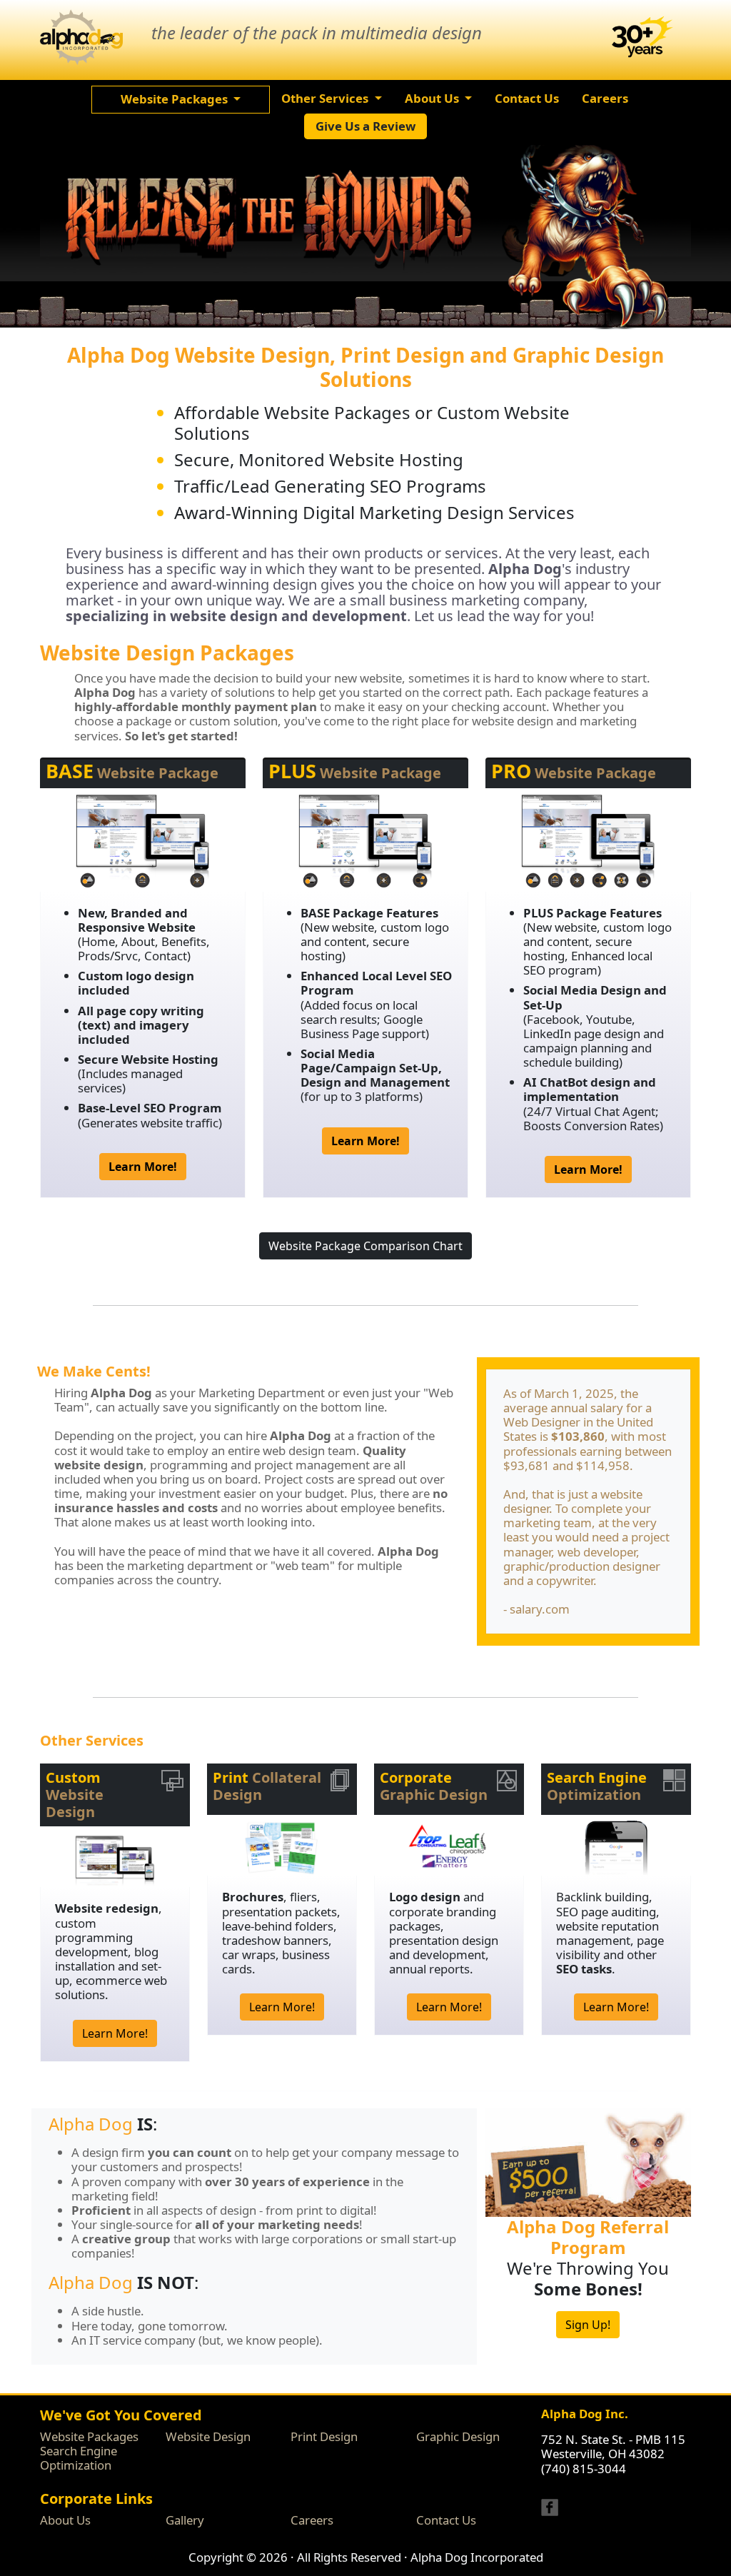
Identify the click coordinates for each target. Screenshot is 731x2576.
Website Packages (89, 2436)
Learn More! (115, 2033)
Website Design (208, 2436)
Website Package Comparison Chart (365, 1246)
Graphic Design (458, 2436)
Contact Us (446, 2520)
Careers (312, 2520)
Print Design (324, 2436)
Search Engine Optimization (79, 2458)
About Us (65, 2520)
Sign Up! (588, 2325)
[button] (181, 99)
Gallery (185, 2520)
